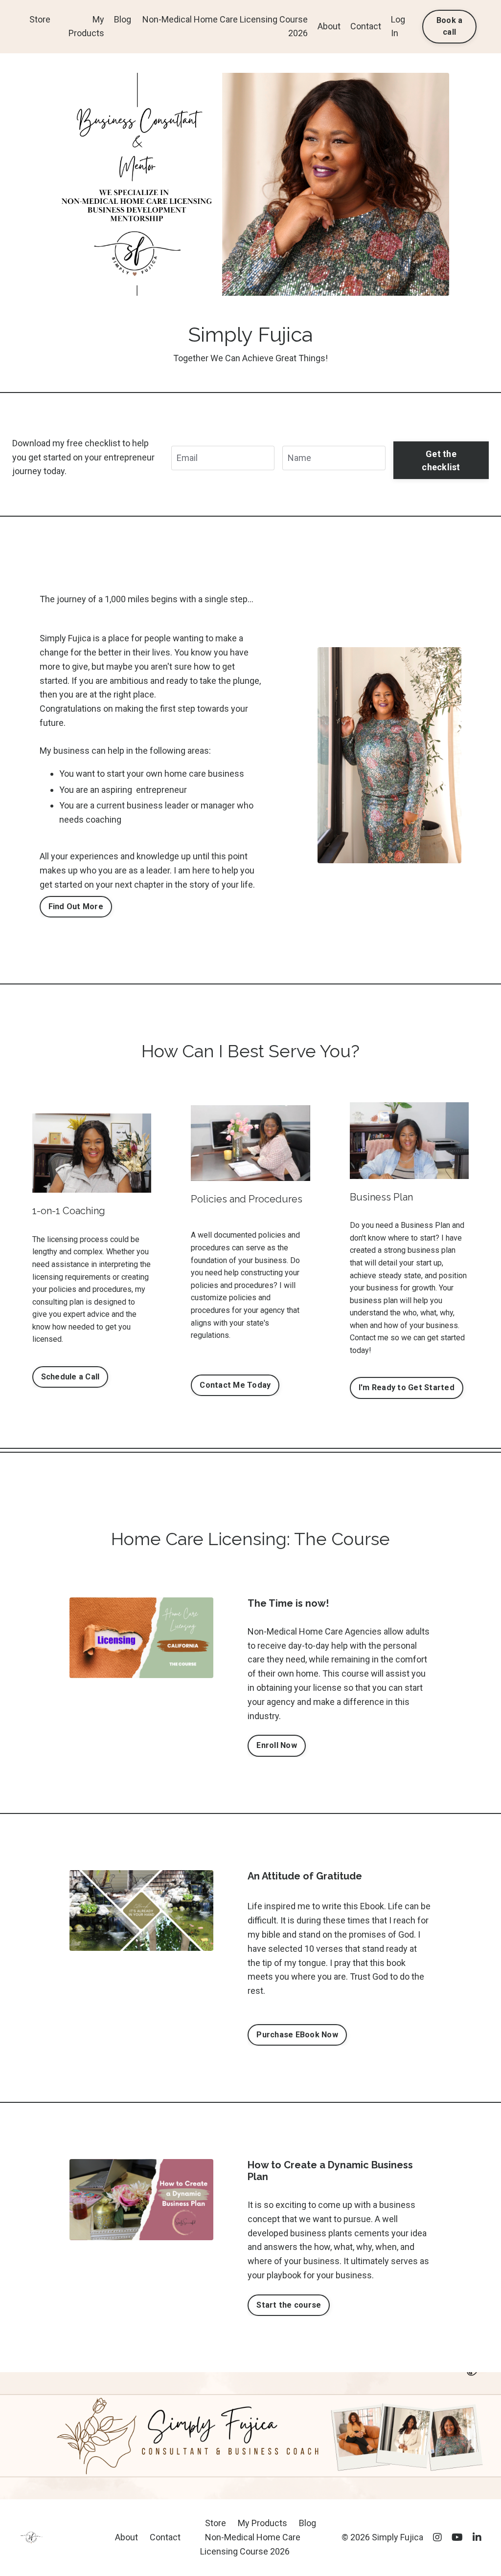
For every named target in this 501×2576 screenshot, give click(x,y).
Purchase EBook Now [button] (297, 2035)
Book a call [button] (450, 26)
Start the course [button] (289, 2305)
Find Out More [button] (76, 906)
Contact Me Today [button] (235, 1385)
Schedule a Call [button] (70, 1377)
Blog (123, 19)
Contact (366, 26)
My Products (86, 26)
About (329, 26)
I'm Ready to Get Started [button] (407, 1387)
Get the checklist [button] (441, 460)
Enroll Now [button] (277, 1745)
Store (40, 19)
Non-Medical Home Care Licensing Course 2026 (225, 26)
